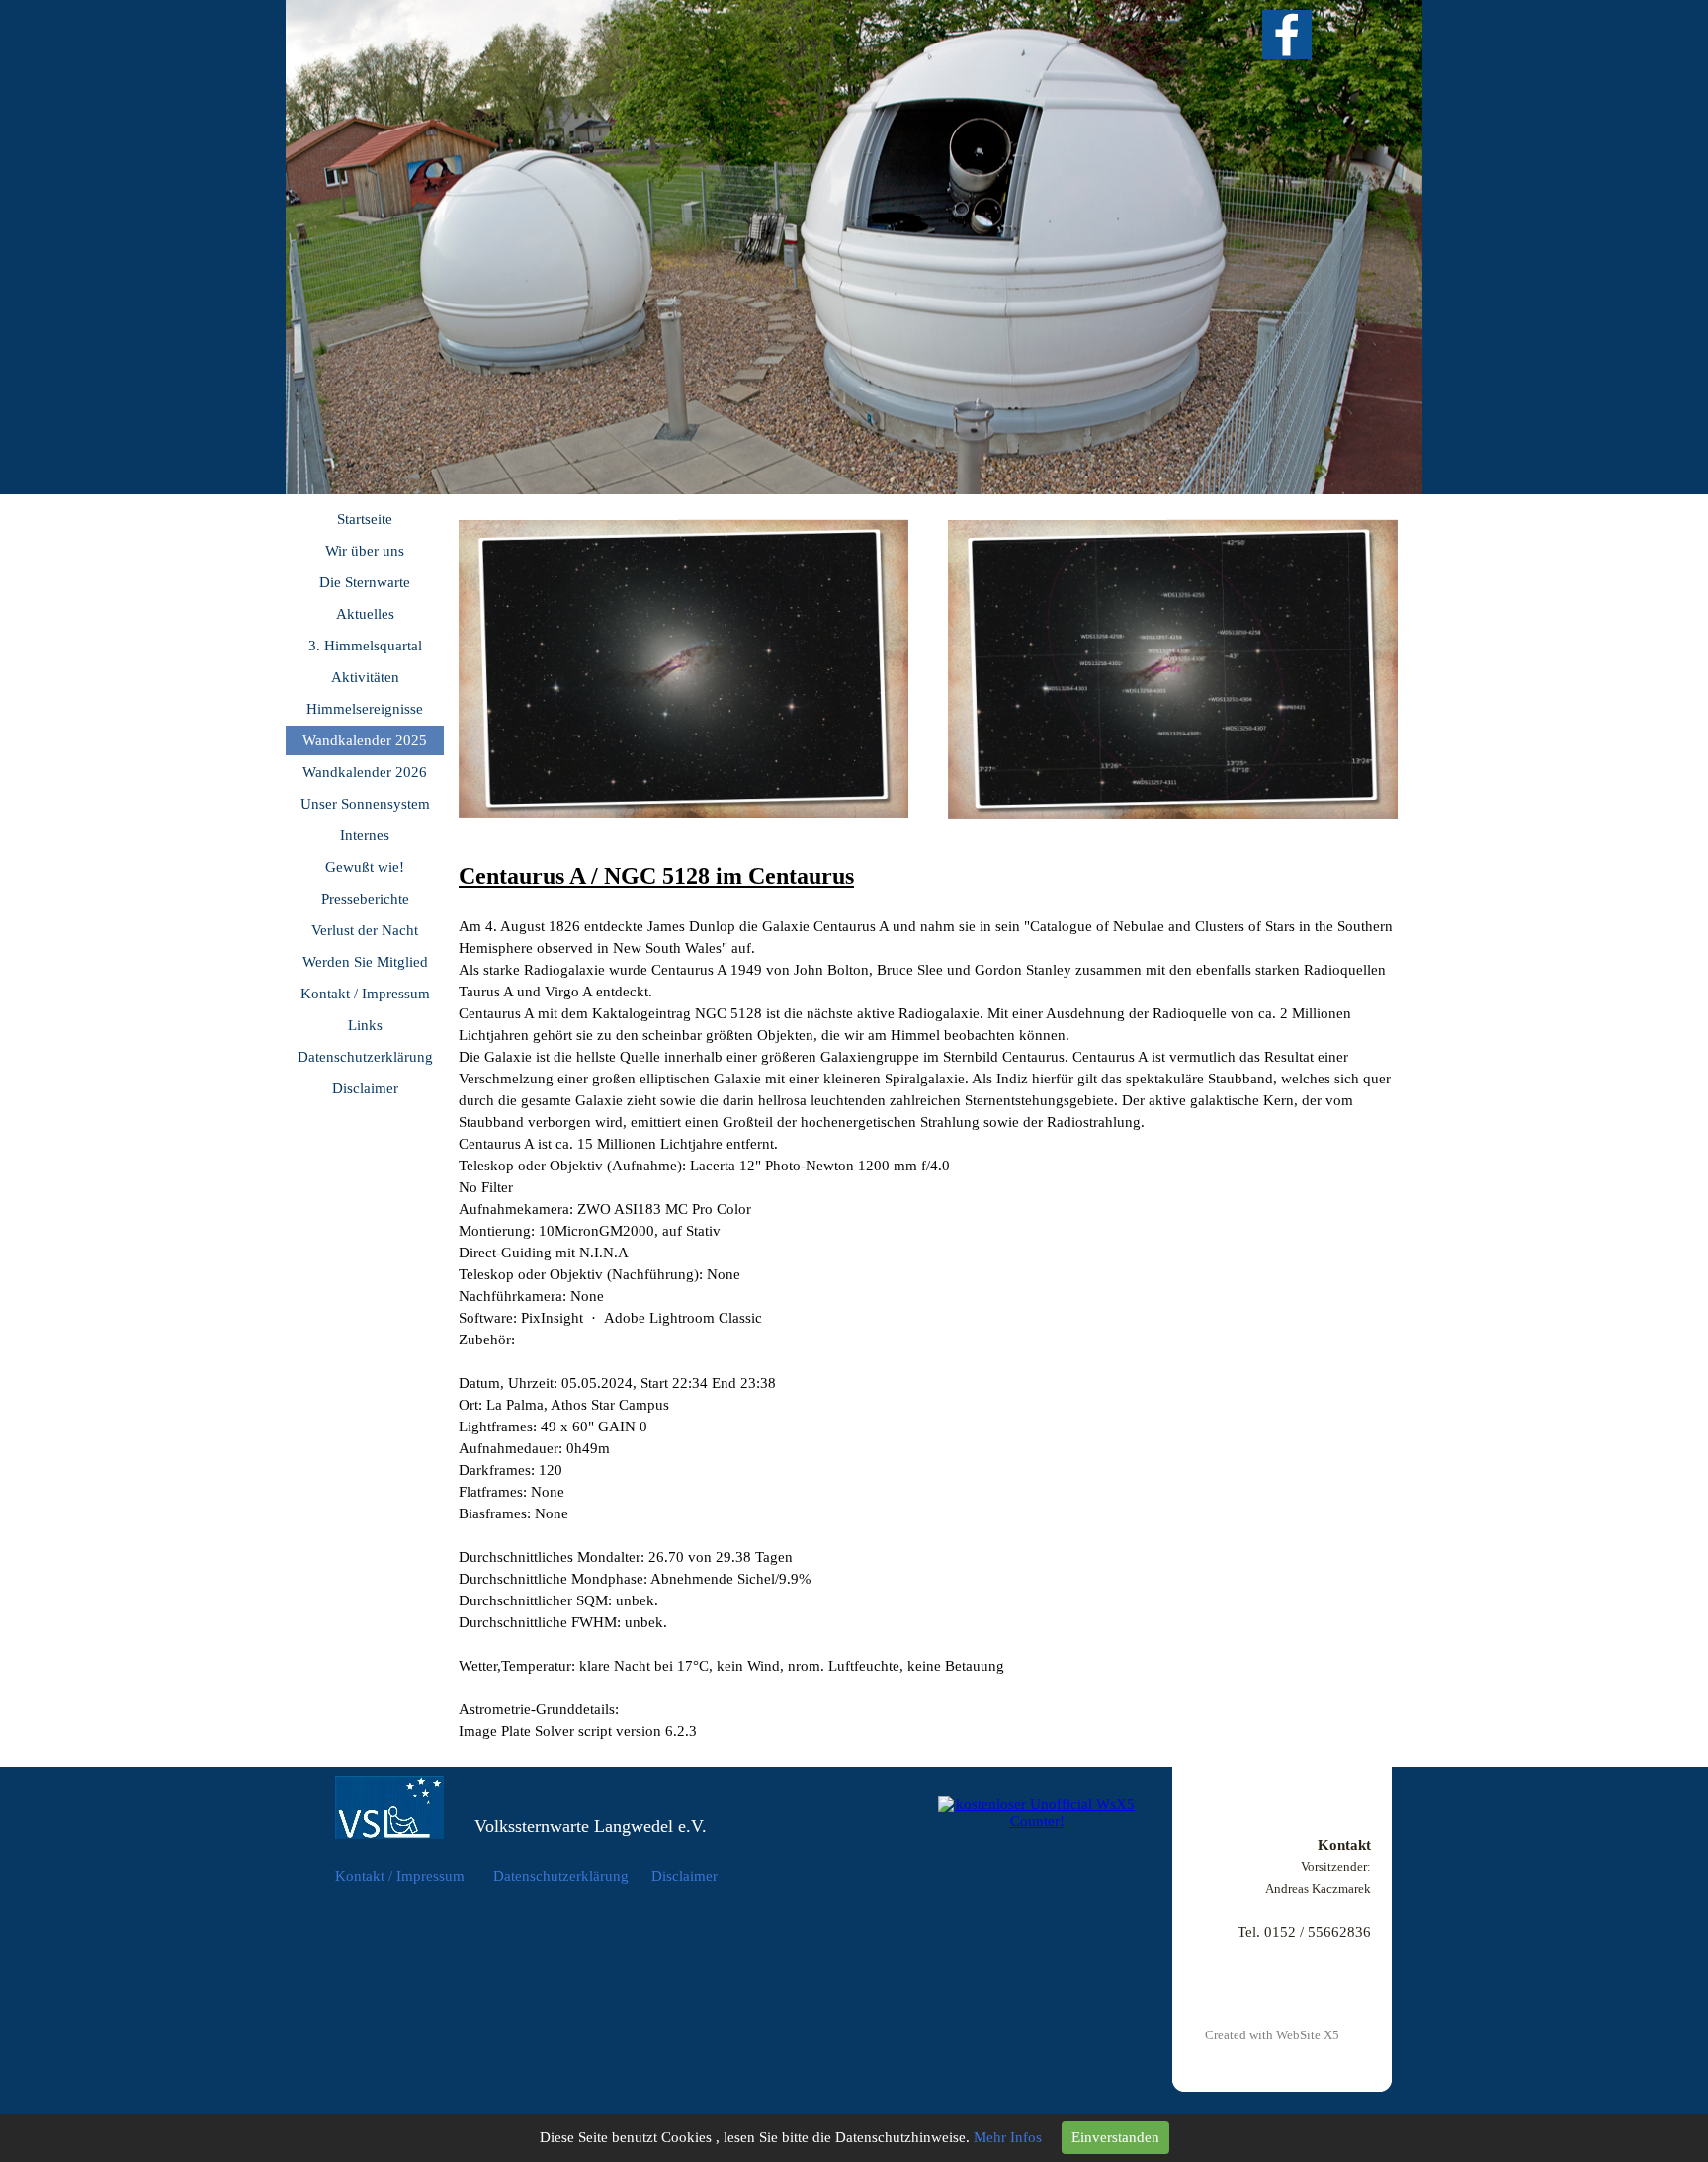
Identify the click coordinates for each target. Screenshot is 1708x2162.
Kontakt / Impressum (365, 994)
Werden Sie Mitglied (365, 962)
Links (365, 1025)
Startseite (365, 519)
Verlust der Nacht (365, 930)
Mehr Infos (1008, 2137)
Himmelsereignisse (365, 709)
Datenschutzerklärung (365, 1057)
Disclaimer (365, 1088)
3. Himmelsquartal (365, 646)
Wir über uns (365, 551)
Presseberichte (365, 899)
